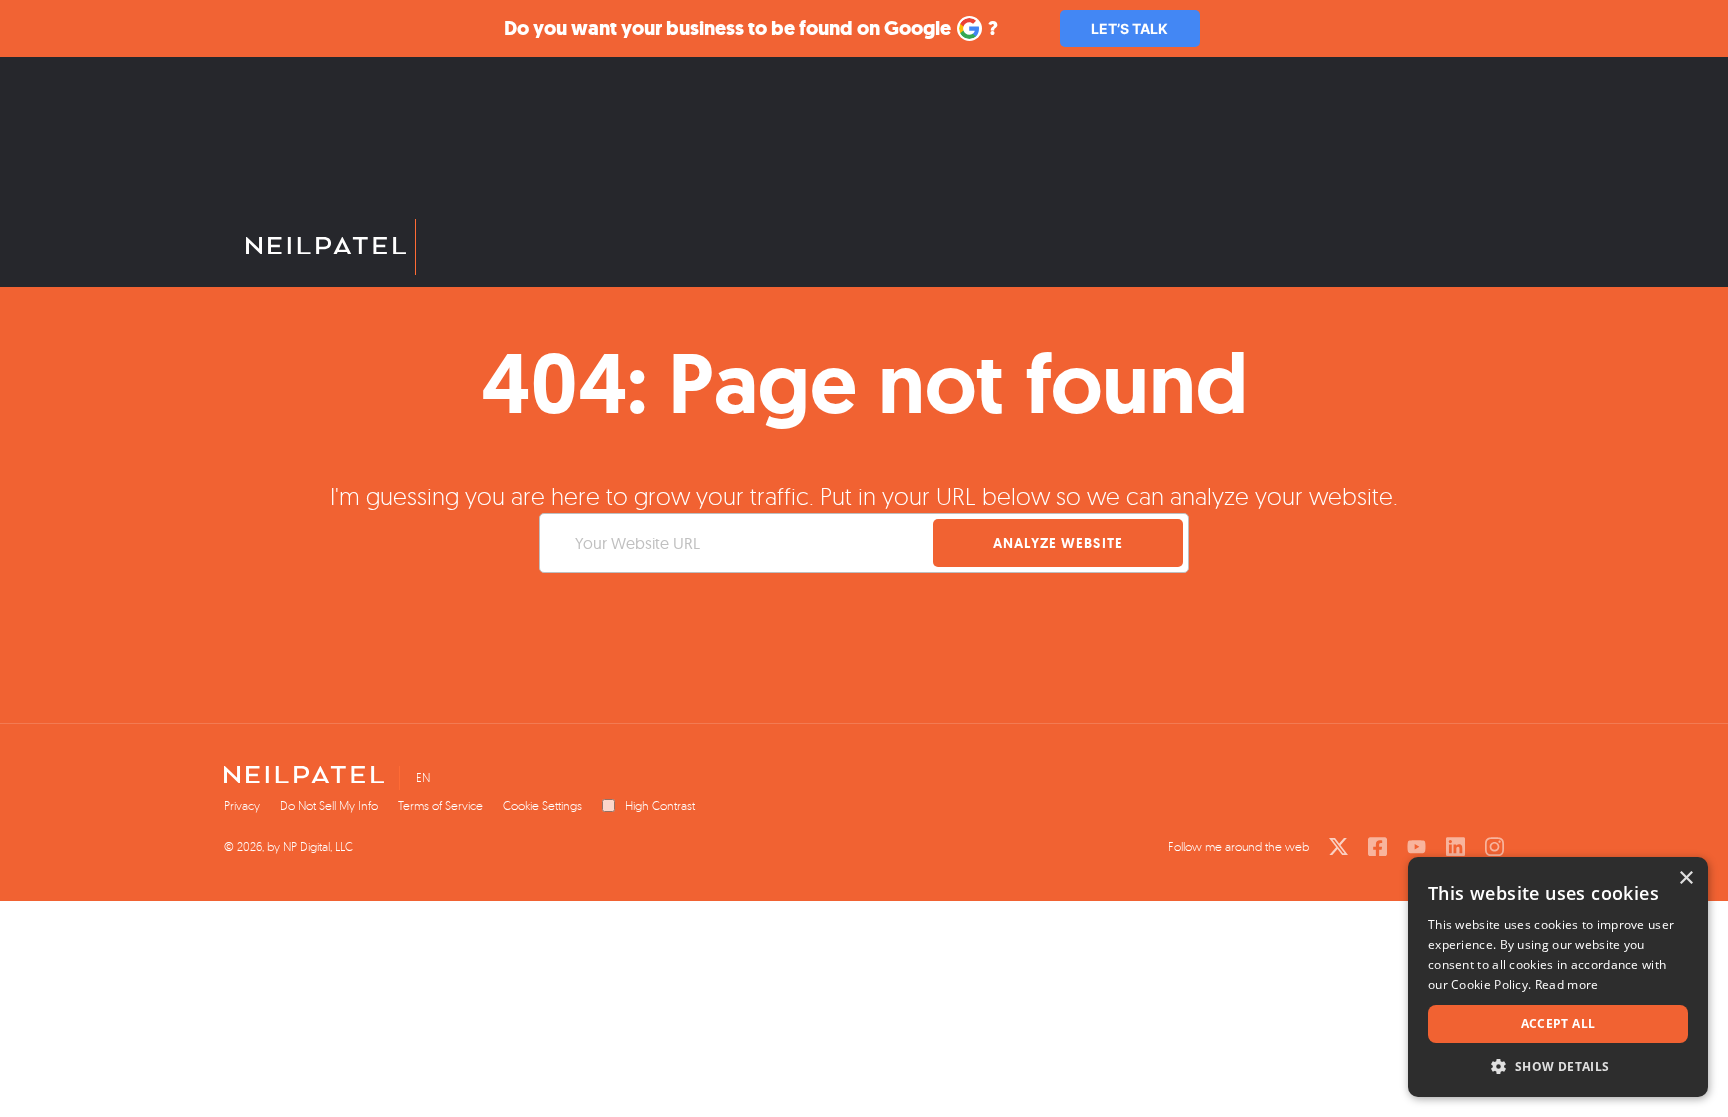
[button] (1558, 1066)
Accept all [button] (1558, 1023)
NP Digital (306, 846)
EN (423, 777)
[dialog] (1558, 977)
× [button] (1685, 878)
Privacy (242, 805)
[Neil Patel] (321, 247)
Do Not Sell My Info (329, 805)
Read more (1567, 984)
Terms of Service (440, 805)
